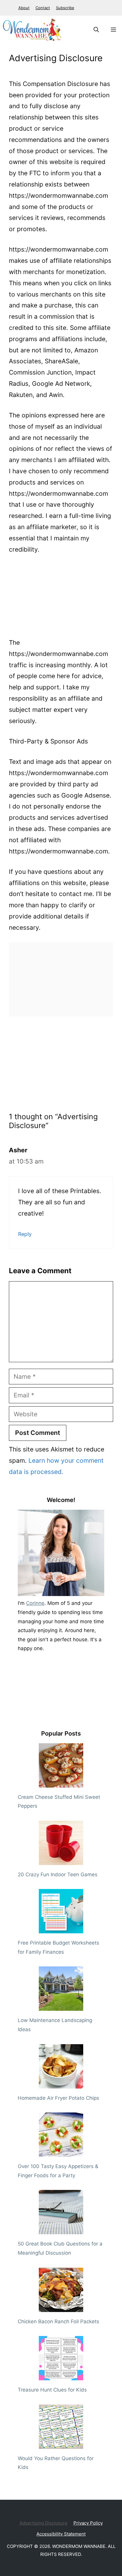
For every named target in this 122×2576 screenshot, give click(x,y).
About (24, 8)
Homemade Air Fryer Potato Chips (58, 2098)
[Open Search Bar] (96, 30)
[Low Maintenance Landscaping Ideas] (61, 2006)
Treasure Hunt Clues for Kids (52, 2390)
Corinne (35, 1603)
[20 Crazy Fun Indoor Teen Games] (61, 1860)
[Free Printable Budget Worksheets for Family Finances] (61, 1929)
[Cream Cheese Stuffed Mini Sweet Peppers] (61, 1783)
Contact (43, 8)
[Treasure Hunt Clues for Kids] (61, 2376)
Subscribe (65, 8)
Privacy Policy (88, 2523)
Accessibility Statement (61, 2534)
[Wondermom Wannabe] (32, 30)
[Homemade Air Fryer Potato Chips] (61, 2084)
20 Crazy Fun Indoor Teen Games (58, 1875)
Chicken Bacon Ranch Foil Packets (58, 2321)
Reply (25, 1234)
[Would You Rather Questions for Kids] (61, 2444)
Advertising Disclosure (44, 2523)
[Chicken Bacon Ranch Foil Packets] (61, 2307)
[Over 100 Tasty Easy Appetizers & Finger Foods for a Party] (61, 2152)
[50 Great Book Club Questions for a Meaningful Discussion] (61, 2230)
